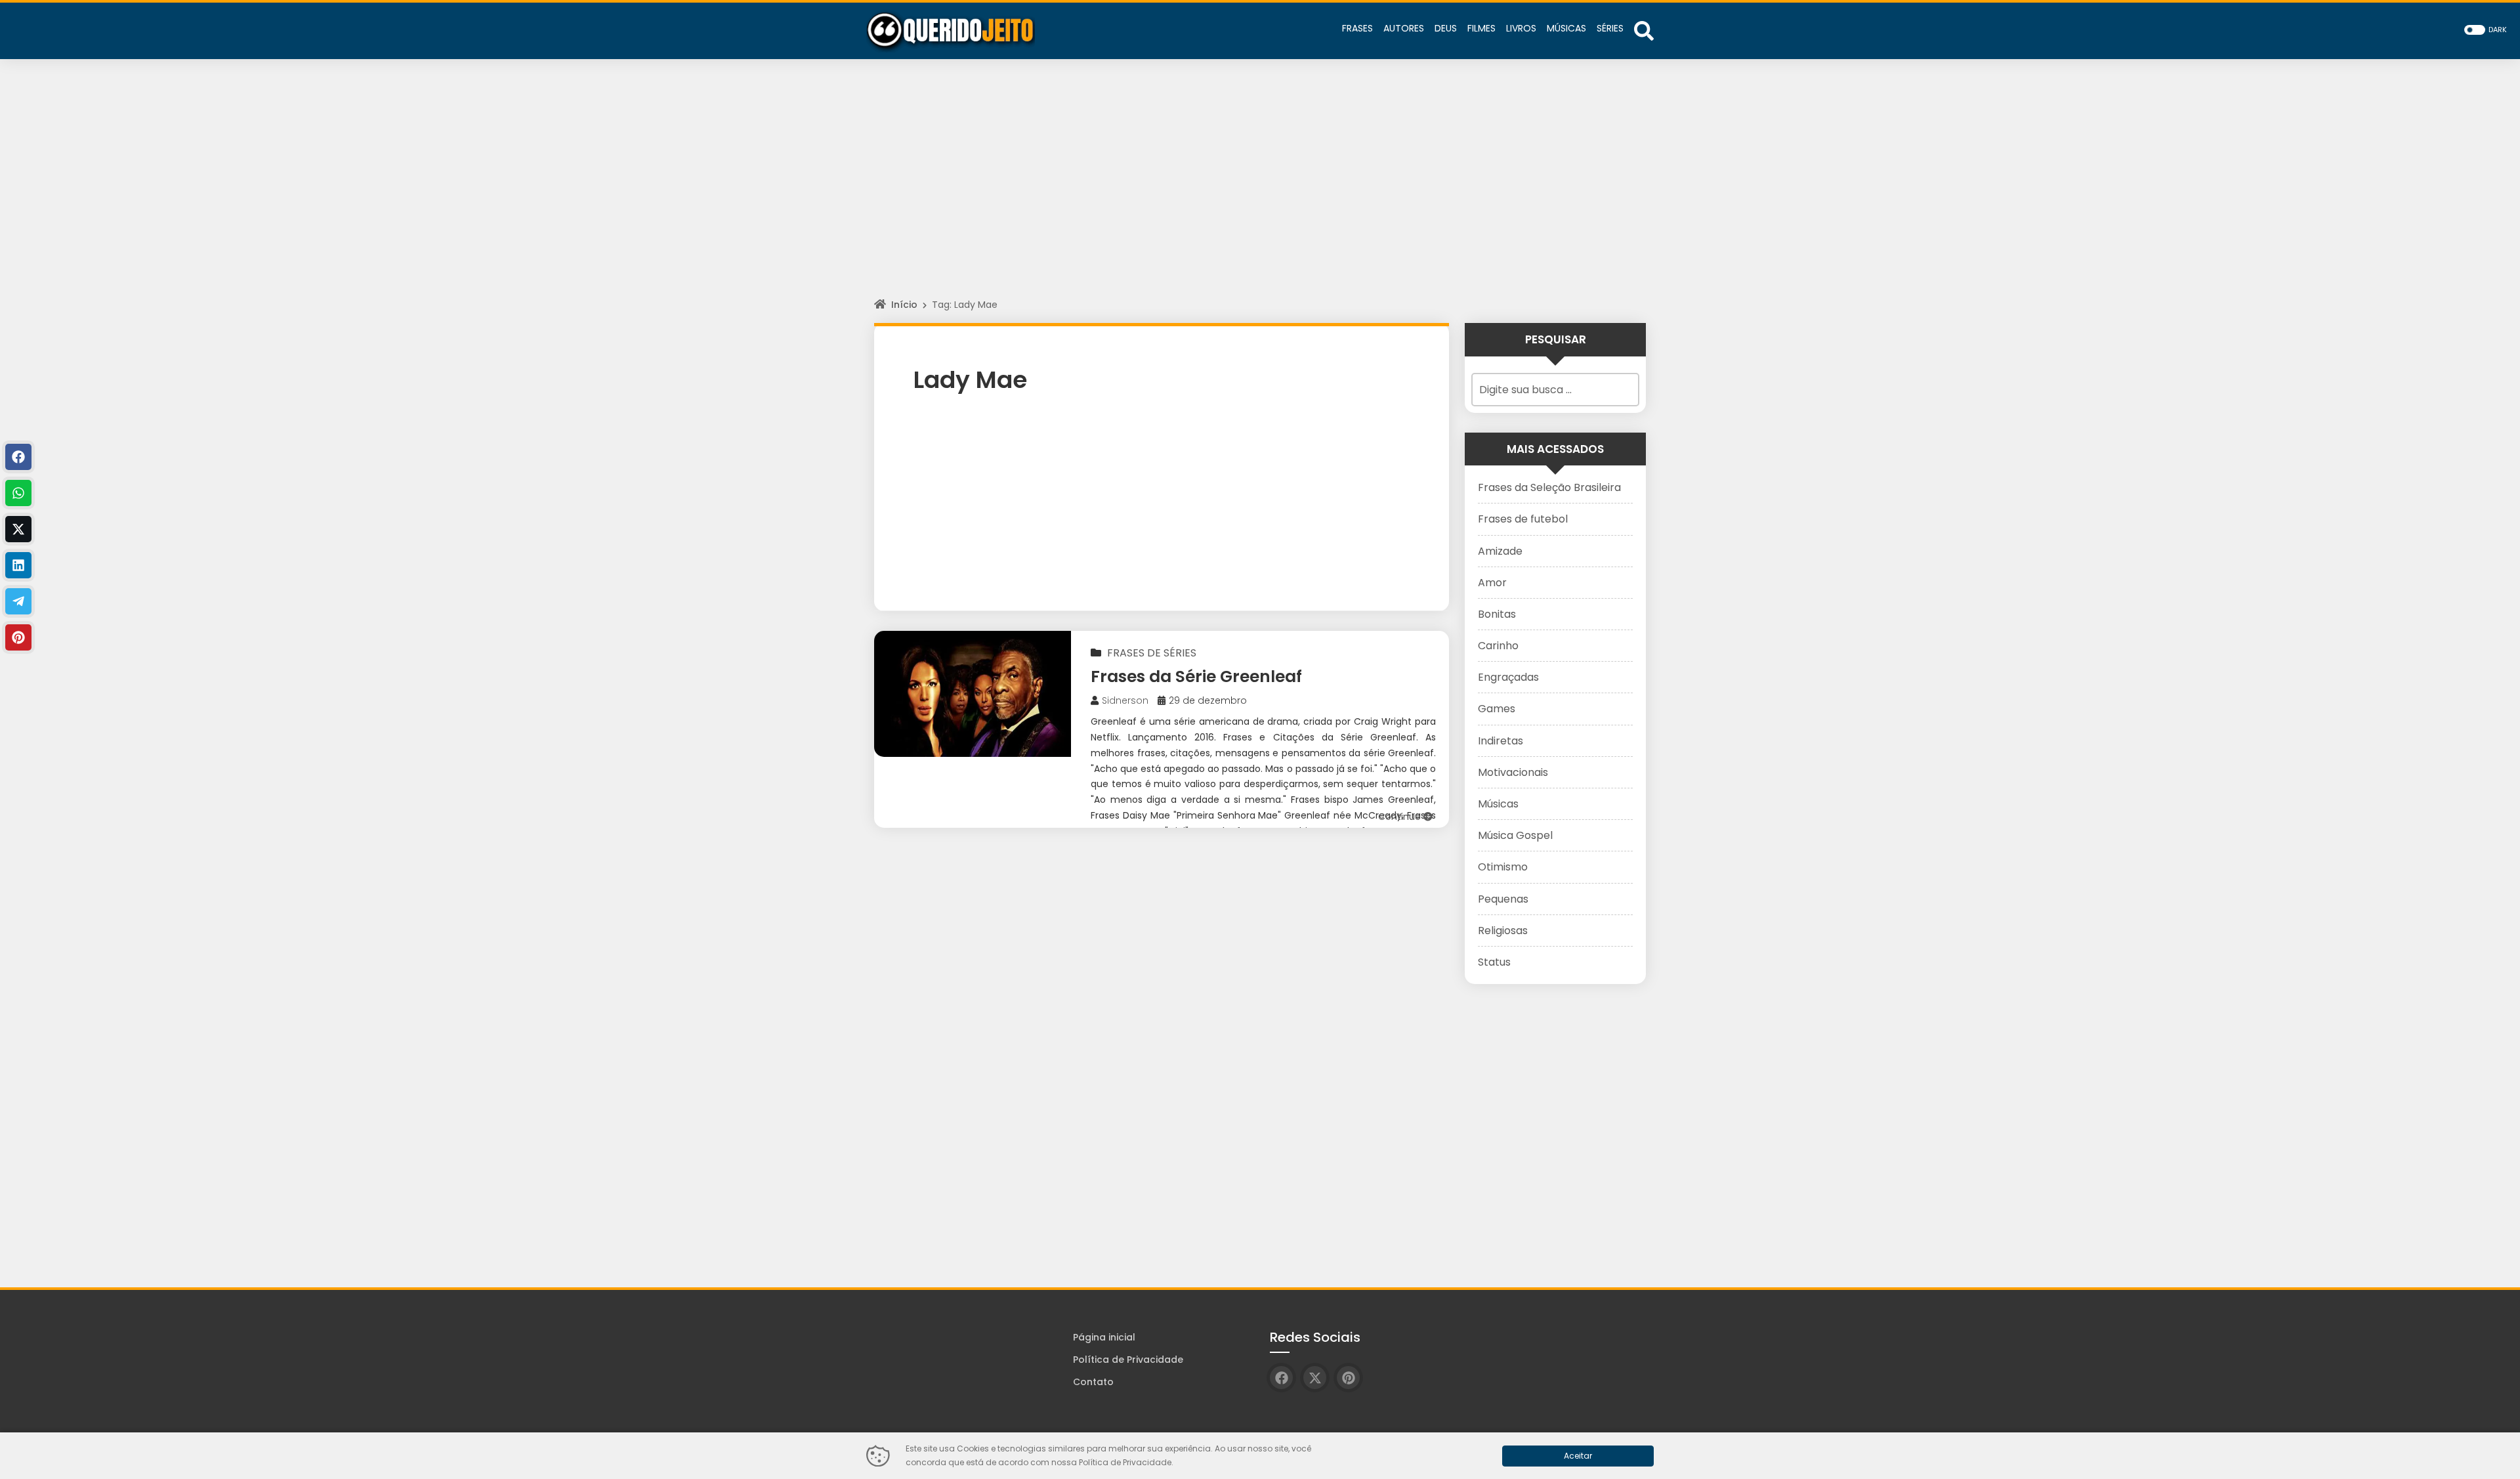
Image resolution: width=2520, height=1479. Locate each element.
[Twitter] (18, 529)
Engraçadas (1508, 677)
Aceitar (1578, 1456)
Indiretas (1501, 741)
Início (904, 305)
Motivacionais (1513, 772)
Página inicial (1104, 1337)
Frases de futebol (1523, 519)
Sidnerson (1125, 700)
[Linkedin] (18, 565)
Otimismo (1503, 867)
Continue (1401, 817)
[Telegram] (18, 601)
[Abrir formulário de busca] (1644, 30)
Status (1494, 962)
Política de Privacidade (1128, 1360)
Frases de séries (1152, 653)
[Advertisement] (1260, 190)
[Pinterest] (18, 637)
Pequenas (1503, 899)
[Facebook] (18, 457)
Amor (1492, 583)
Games (1497, 709)
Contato (1093, 1382)
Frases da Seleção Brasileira (1549, 487)
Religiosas (1503, 931)
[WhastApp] (18, 493)
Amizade (1500, 551)
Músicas (1498, 804)
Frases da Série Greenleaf (1196, 676)
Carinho (1498, 646)
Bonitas (1497, 614)
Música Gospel (1515, 835)
